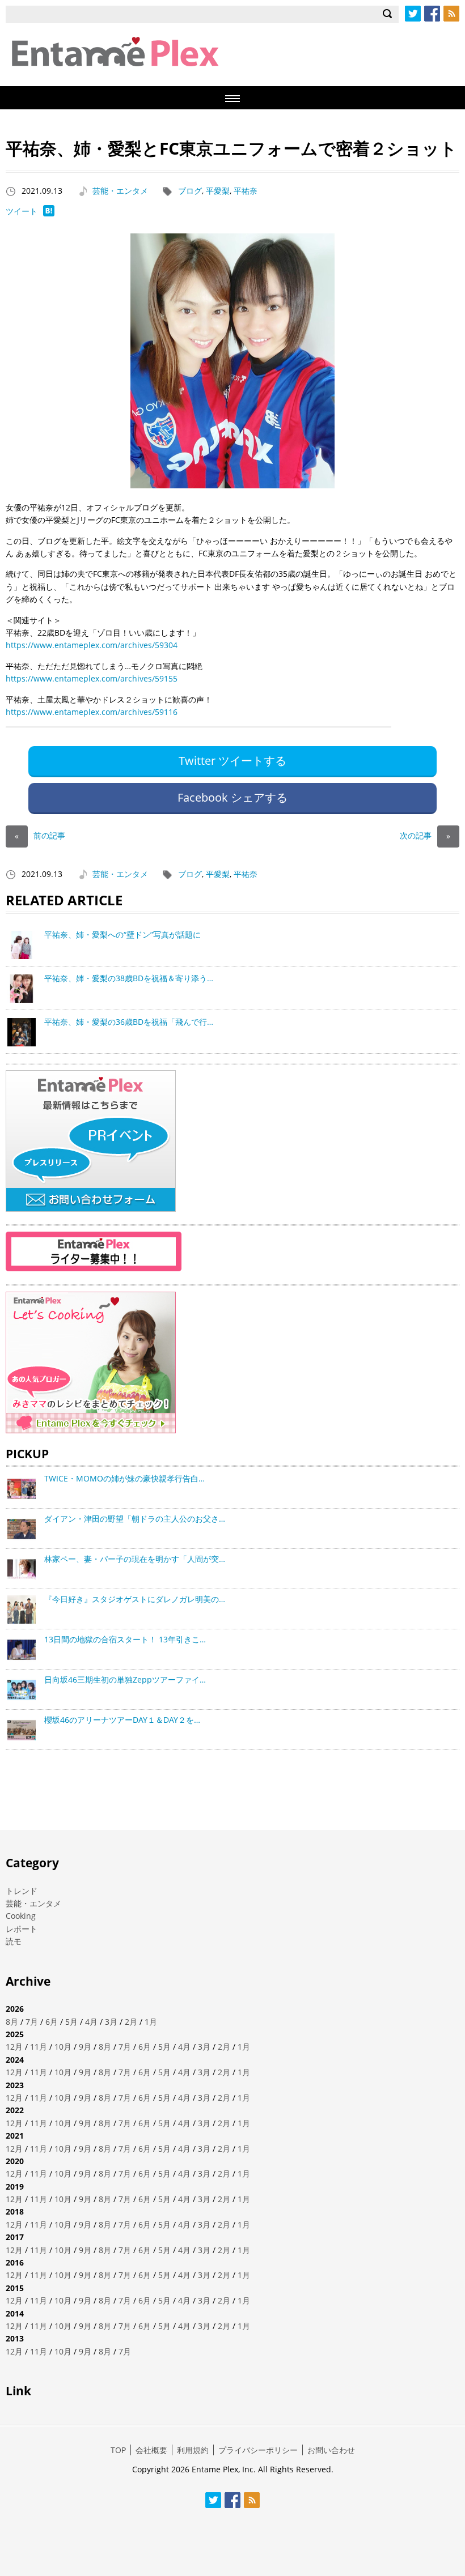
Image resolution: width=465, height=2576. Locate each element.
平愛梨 (218, 191)
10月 (63, 2047)
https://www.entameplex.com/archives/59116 (92, 712)
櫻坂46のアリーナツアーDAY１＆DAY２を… (122, 1720)
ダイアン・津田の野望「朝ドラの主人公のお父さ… (135, 1519)
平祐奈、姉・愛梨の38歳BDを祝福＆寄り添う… (129, 978)
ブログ (190, 191)
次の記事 (425, 835)
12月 (14, 2047)
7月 (32, 2022)
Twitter (413, 14)
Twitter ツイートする (232, 761)
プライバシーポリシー (258, 2450)
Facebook (432, 14)
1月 (151, 2022)
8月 (12, 2022)
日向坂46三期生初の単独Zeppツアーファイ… (125, 1679)
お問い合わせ (331, 2450)
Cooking (21, 1916)
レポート (22, 1929)
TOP (118, 2450)
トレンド (22, 1891)
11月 (39, 2047)
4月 (91, 2022)
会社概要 (151, 2450)
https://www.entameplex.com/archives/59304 (92, 645)
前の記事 (40, 835)
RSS (451, 14)
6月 (52, 2022)
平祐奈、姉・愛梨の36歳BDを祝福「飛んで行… (129, 1022)
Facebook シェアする (232, 797)
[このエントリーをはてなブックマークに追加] (49, 213)
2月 (131, 2022)
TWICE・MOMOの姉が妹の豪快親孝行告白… (124, 1478)
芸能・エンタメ (120, 191)
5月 (71, 2022)
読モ (14, 1941)
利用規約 (193, 2450)
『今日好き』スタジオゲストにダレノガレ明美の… (135, 1599)
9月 (85, 2047)
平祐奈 (246, 191)
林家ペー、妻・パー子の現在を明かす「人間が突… (135, 1559)
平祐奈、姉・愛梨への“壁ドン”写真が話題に (122, 934)
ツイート (22, 211)
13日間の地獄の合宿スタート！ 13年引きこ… (125, 1639)
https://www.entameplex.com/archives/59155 (92, 678)
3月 (111, 2022)
